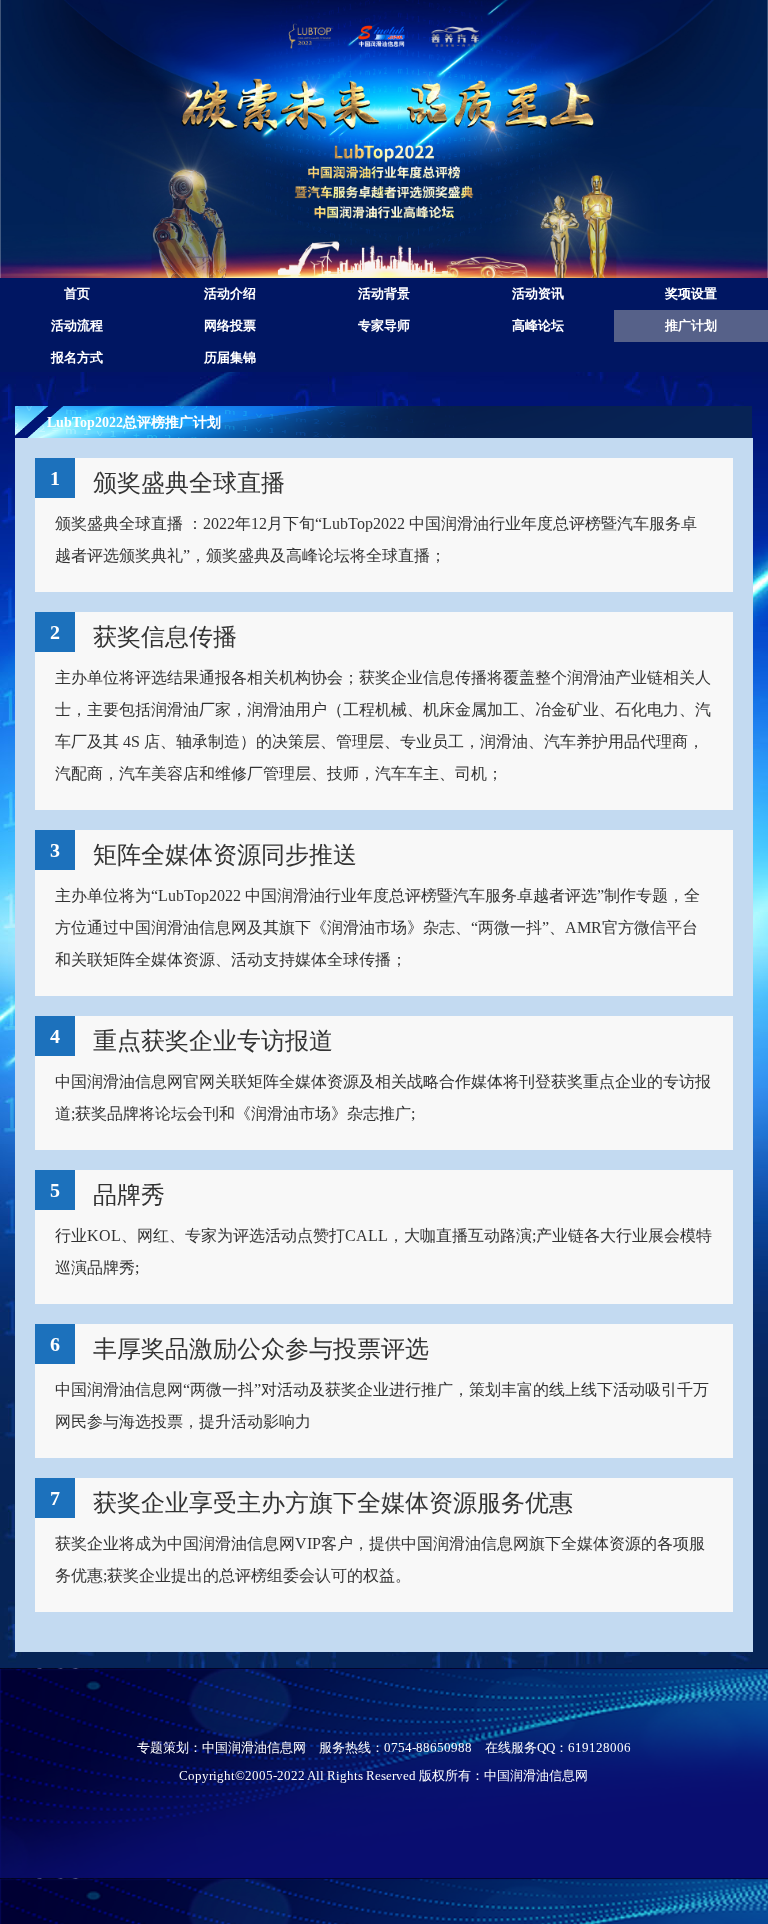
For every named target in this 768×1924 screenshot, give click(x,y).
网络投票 (230, 326)
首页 (77, 294)
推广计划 (691, 326)
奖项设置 (691, 294)
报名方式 (77, 358)
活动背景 (384, 294)
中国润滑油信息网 (254, 1748)
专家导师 (384, 326)
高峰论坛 (538, 326)
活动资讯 (538, 294)
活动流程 (77, 326)
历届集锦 (230, 358)
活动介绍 (230, 294)
